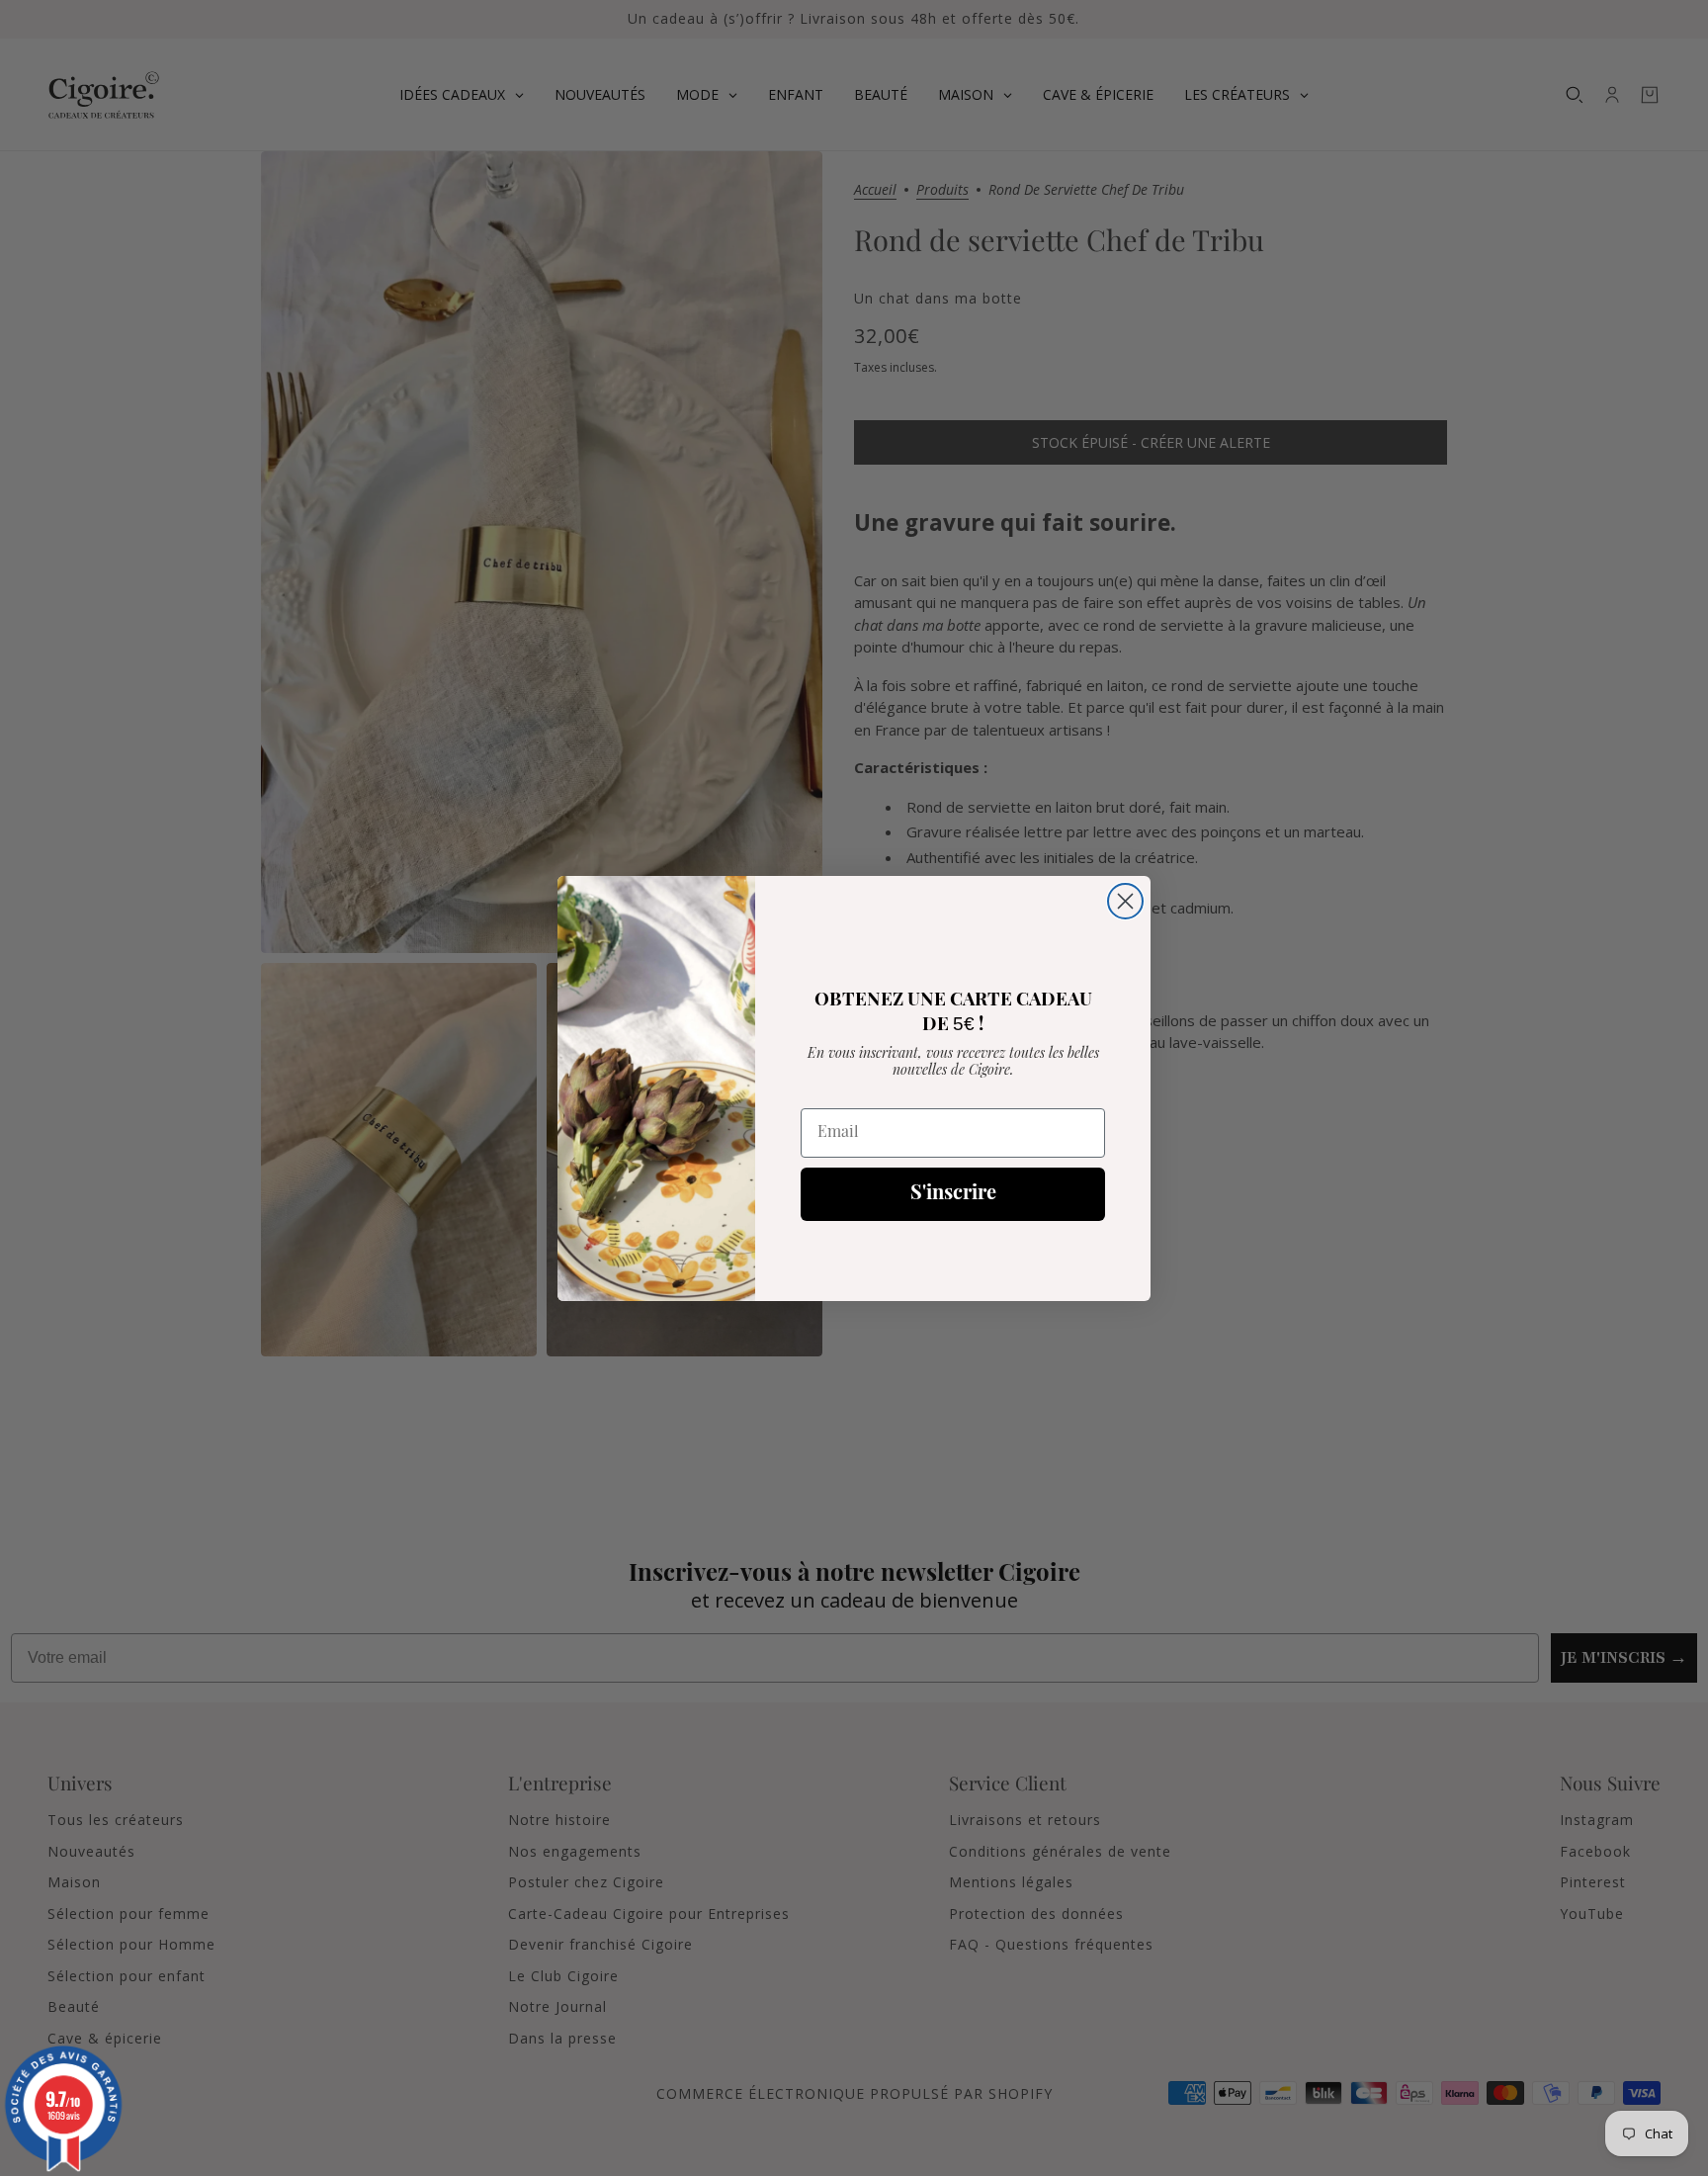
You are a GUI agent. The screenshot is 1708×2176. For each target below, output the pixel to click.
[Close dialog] (1125, 901)
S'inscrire (953, 1194)
